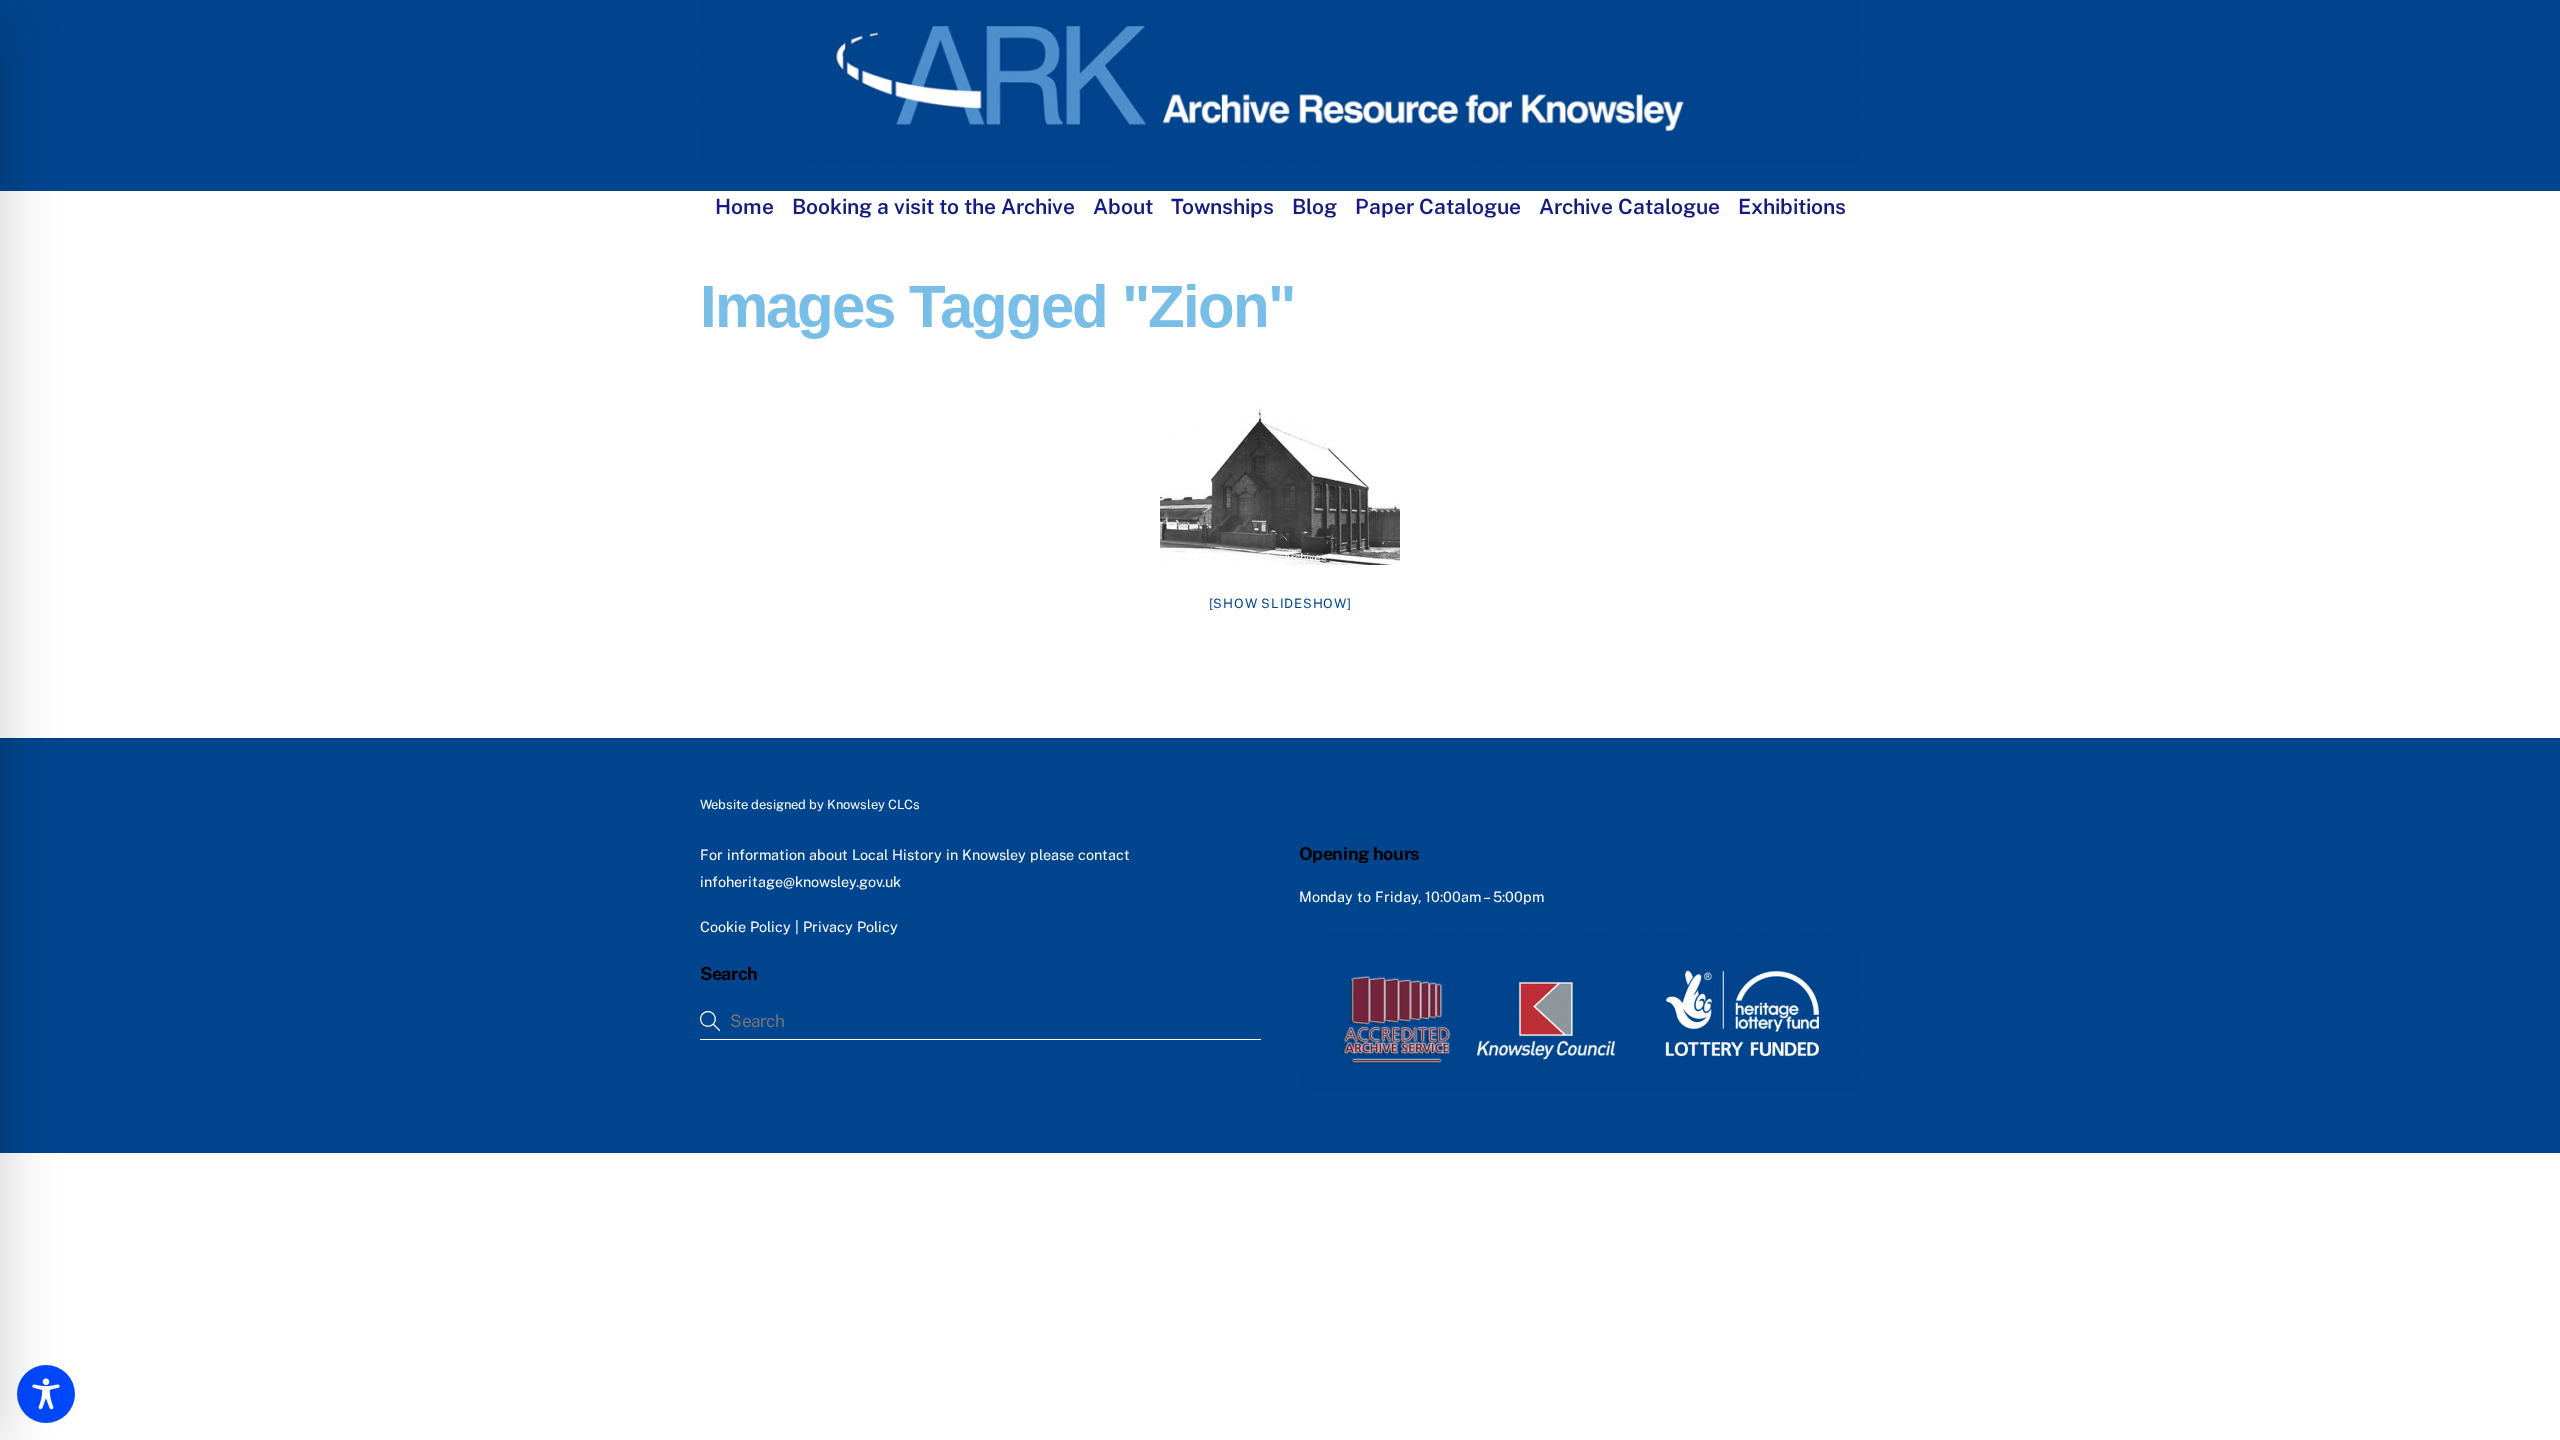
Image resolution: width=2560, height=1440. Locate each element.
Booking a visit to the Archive (933, 206)
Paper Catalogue (1438, 206)
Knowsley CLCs (873, 804)
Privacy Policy (850, 926)
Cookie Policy (745, 926)
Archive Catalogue (1629, 206)
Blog (1314, 206)
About (1123, 206)
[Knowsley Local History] (1280, 153)
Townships (1222, 206)
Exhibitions (1792, 206)
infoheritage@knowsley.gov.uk (800, 881)
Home (744, 206)
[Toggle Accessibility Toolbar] (46, 1394)
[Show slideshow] (1280, 603)
